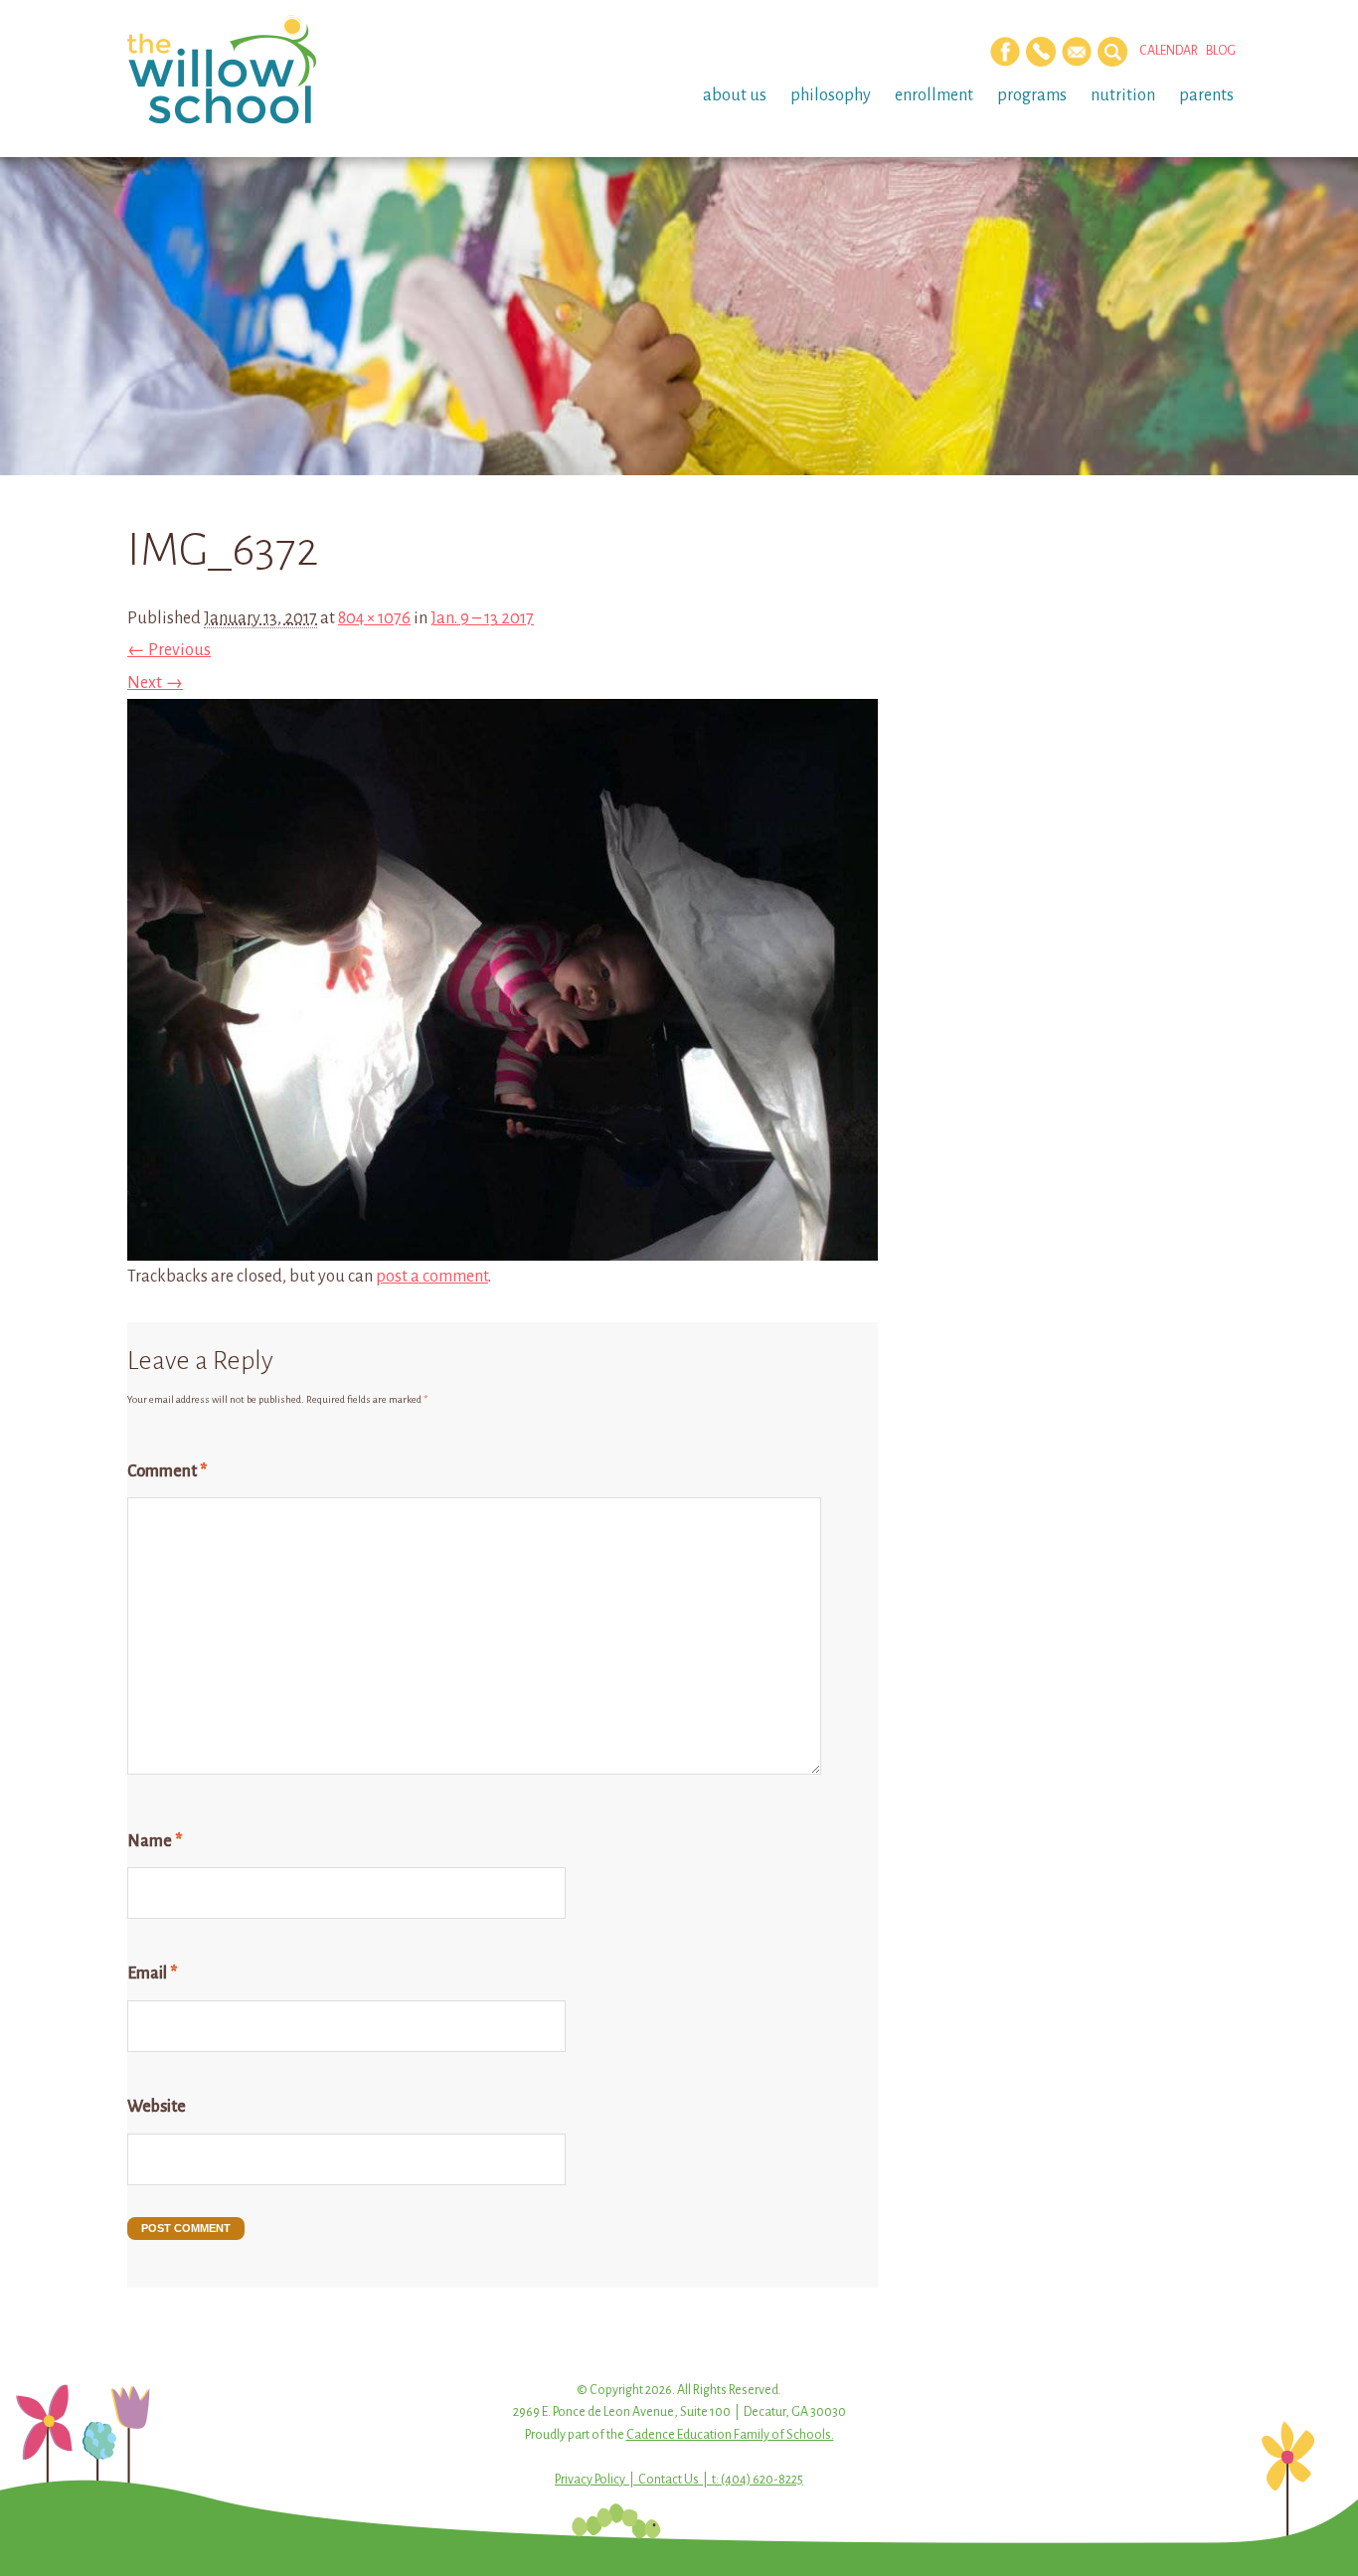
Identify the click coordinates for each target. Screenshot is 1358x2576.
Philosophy (831, 95)
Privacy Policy (590, 2480)
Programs (1032, 95)
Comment (167, 1471)
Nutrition (1123, 95)
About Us (735, 95)
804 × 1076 (374, 618)
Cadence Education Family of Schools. (730, 2435)
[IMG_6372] (503, 1244)
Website (157, 2107)
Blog (1221, 51)
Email (152, 1974)
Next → (155, 683)
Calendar (1169, 51)
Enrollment (934, 95)
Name (155, 1841)
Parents (1206, 95)
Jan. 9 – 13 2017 (482, 618)
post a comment (432, 1277)
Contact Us (669, 2480)
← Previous (169, 650)
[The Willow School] (254, 70)
